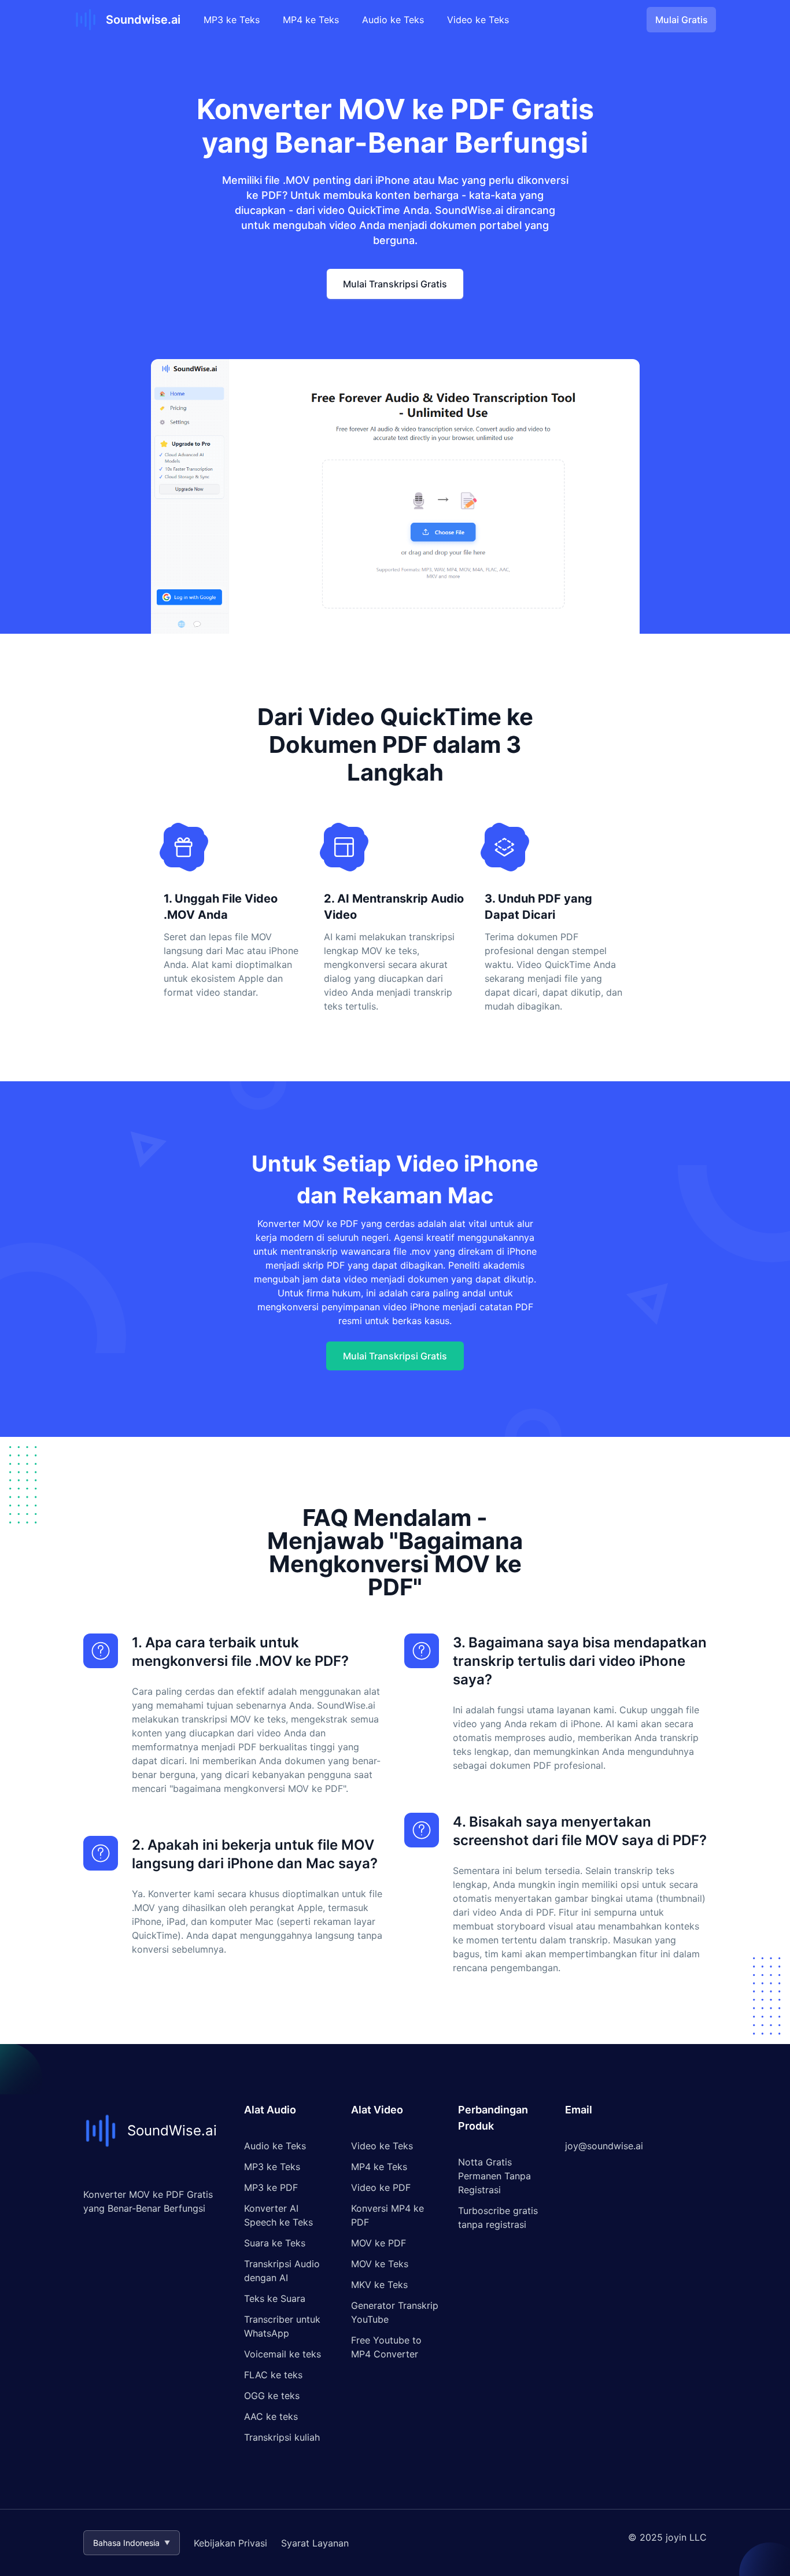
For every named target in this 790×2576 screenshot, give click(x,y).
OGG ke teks (272, 2396)
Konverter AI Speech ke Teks (278, 2215)
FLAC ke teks (273, 2375)
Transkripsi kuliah (282, 2437)
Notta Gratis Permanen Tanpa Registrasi (494, 2176)
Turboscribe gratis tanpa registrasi (498, 2217)
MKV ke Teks (379, 2285)
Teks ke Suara (275, 2298)
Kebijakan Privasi (230, 2543)
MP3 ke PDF (271, 2187)
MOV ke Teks (380, 2264)
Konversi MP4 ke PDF (387, 2215)
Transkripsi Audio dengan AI (282, 2271)
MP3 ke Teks (232, 20)
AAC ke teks (271, 2416)
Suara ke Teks (275, 2243)
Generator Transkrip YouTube (395, 2312)
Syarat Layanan (315, 2543)
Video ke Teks (478, 20)
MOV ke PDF (379, 2243)
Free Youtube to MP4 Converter (386, 2347)
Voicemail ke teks (283, 2354)
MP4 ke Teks (311, 20)
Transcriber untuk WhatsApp (282, 2326)
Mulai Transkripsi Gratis (395, 284)
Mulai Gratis (682, 20)
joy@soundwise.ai (604, 2146)
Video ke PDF (381, 2187)
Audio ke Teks (393, 20)
